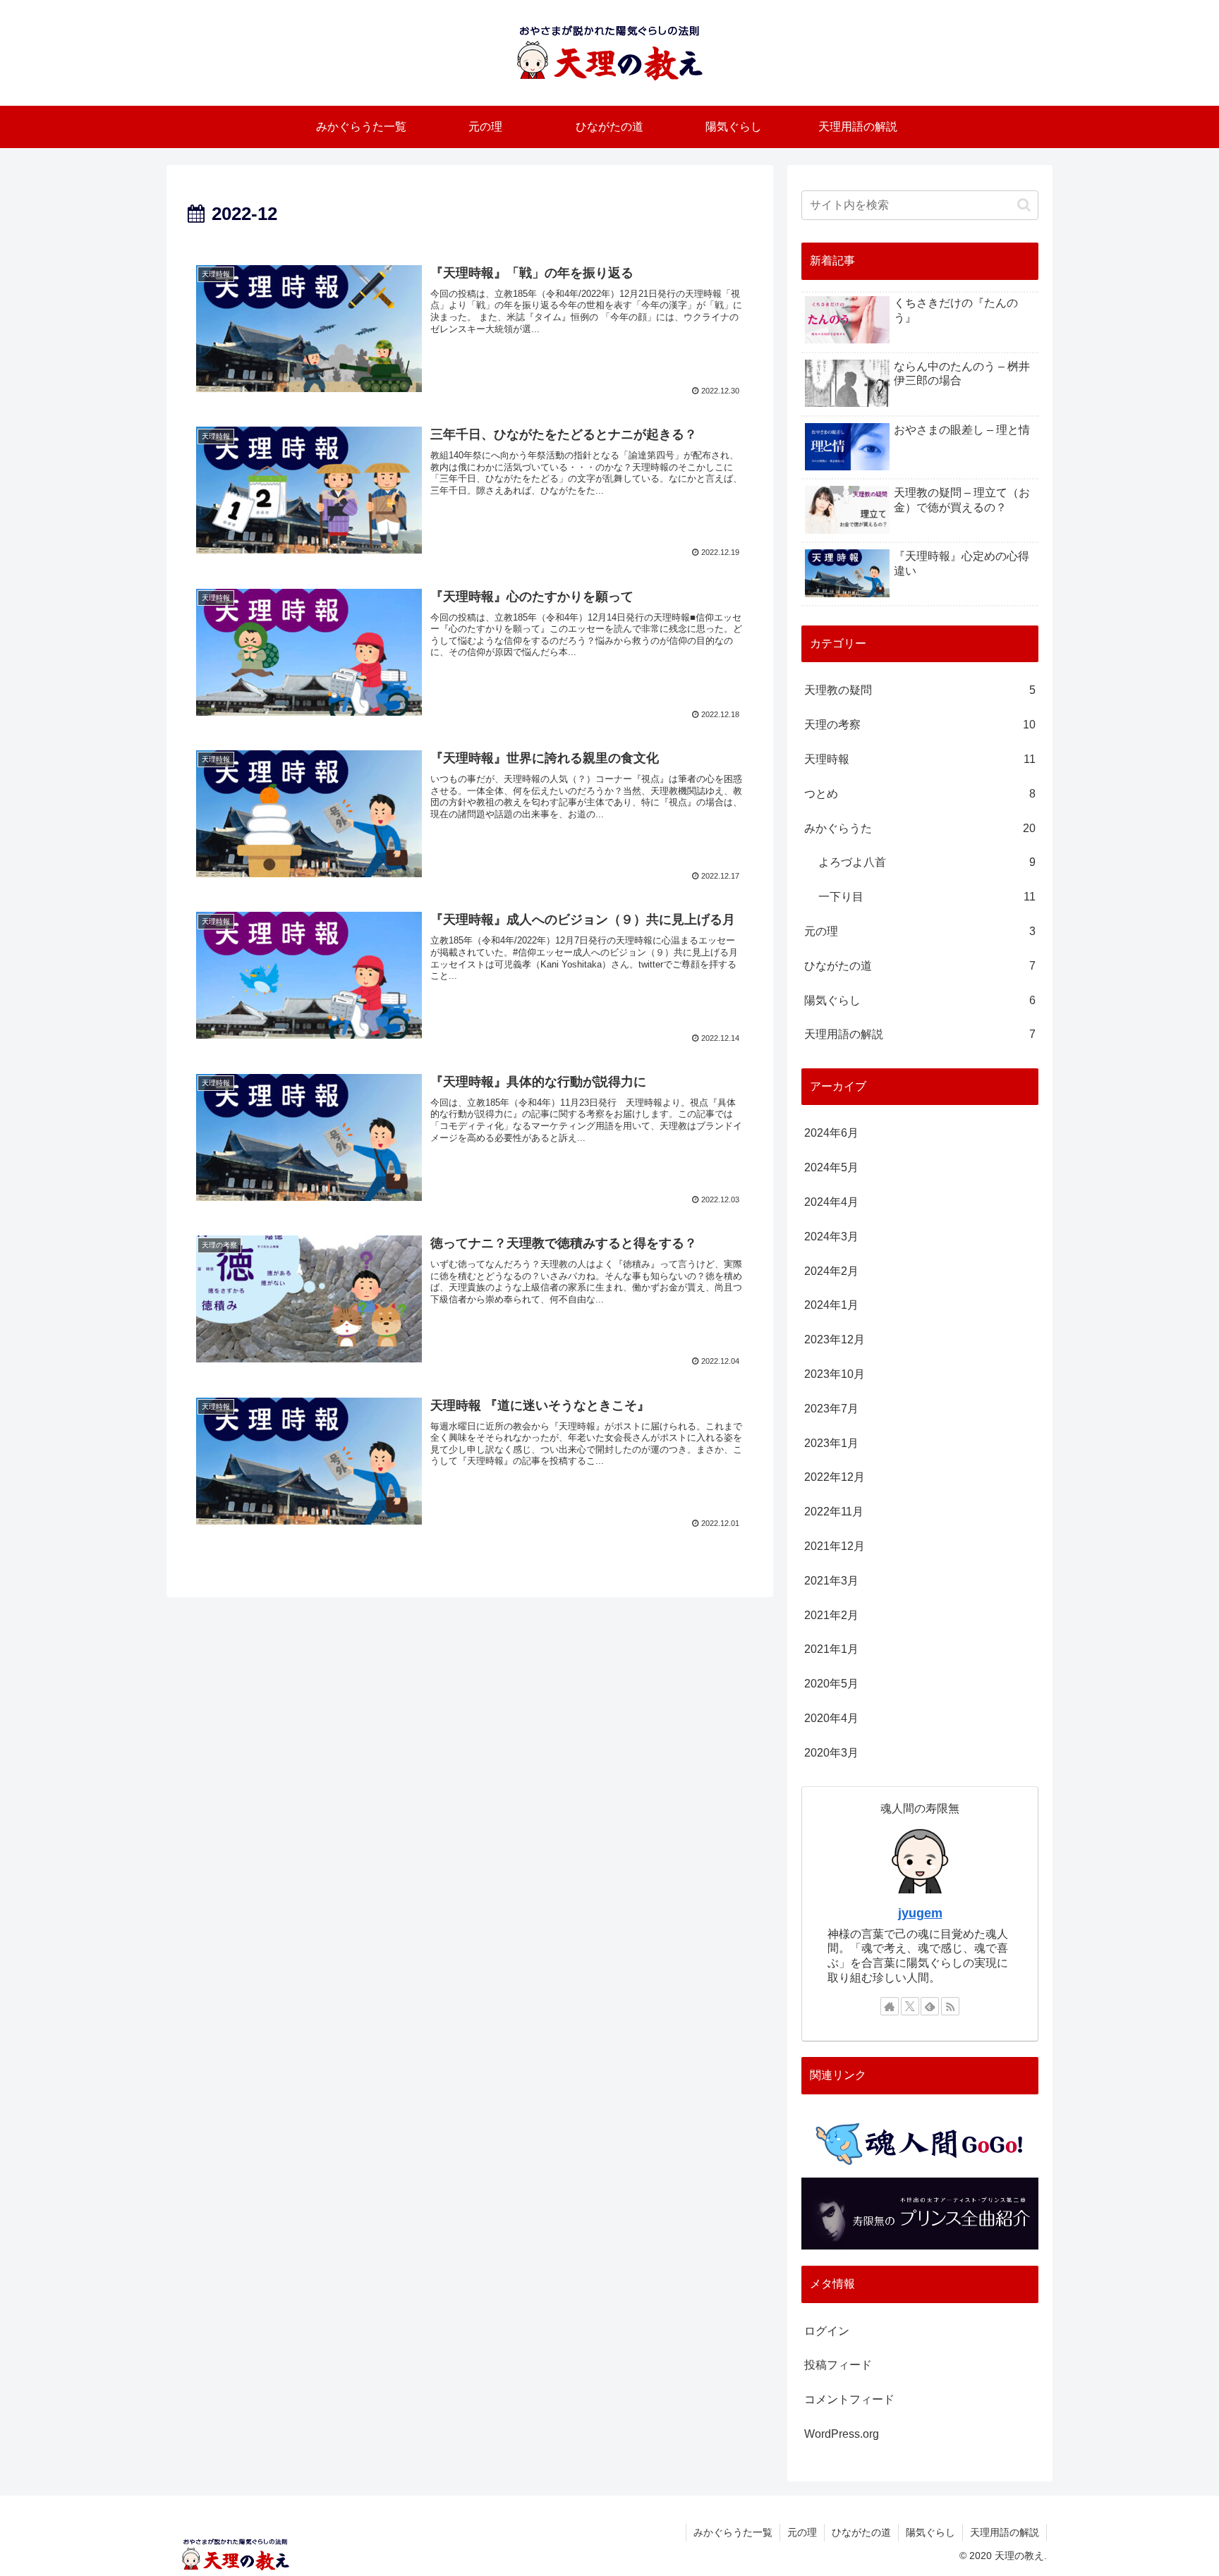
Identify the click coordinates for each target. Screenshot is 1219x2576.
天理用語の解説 (1005, 2532)
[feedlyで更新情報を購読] (930, 2006)
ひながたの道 (861, 2532)
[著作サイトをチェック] (890, 2006)
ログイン (827, 2331)
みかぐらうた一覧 (733, 2532)
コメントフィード (849, 2399)
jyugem (920, 1913)
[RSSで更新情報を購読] (950, 2006)
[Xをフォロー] (910, 2006)
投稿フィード (838, 2365)
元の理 (802, 2532)
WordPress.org (842, 2434)
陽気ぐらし (930, 2532)
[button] (1024, 205)
